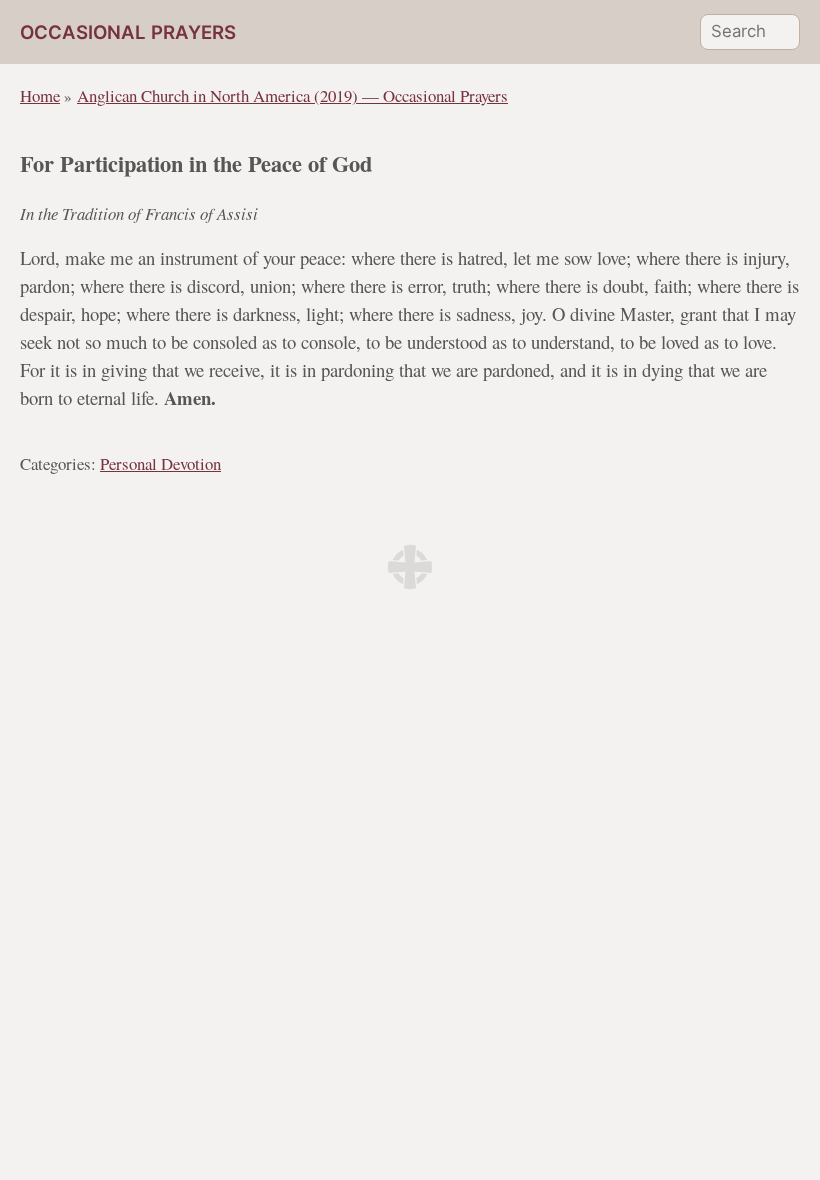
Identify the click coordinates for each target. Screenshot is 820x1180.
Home (40, 95)
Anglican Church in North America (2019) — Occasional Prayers (292, 95)
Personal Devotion (160, 463)
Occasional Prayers (128, 32)
